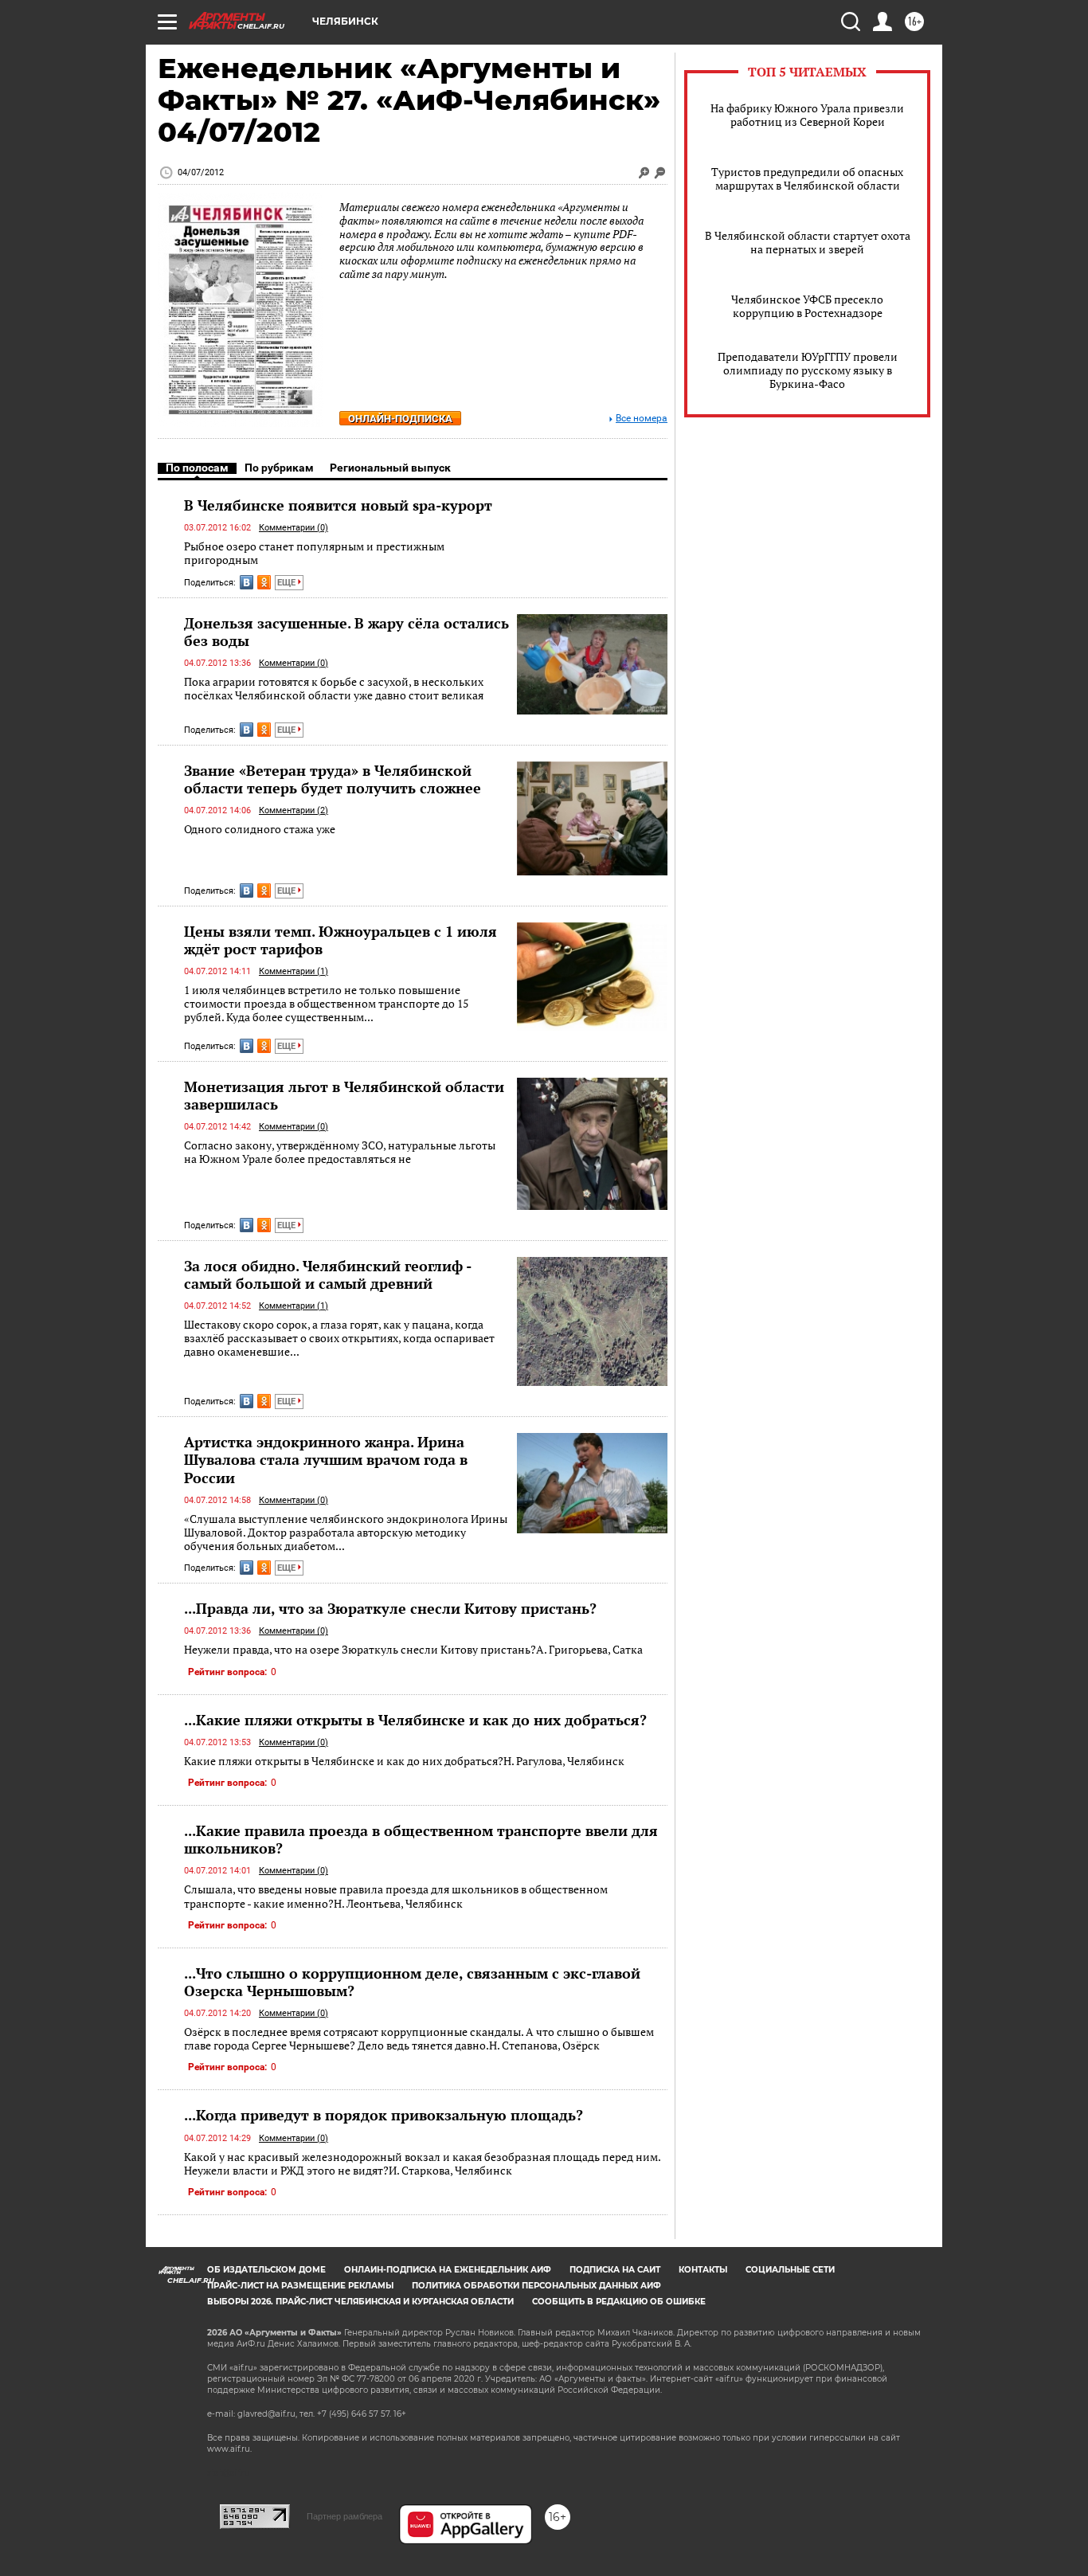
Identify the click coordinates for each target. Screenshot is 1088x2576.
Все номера (642, 419)
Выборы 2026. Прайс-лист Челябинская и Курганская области (360, 2302)
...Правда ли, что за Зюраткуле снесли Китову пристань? (390, 1608)
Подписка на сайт (615, 2270)
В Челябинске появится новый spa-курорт (338, 505)
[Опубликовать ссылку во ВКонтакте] (247, 582)
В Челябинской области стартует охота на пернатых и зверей (808, 242)
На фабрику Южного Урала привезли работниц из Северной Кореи (807, 115)
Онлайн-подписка (400, 419)
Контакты (703, 2270)
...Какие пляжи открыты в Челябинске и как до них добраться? (415, 1720)
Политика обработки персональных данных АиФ (536, 2286)
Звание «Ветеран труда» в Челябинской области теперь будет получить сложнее (333, 779)
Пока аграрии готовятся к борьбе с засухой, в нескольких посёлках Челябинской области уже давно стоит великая (334, 689)
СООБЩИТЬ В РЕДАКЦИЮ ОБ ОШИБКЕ (619, 2302)
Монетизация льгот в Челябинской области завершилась (344, 1095)
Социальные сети (790, 2270)
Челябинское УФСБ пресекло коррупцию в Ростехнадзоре (807, 306)
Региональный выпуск (390, 468)
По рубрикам (279, 468)
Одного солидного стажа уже (260, 829)
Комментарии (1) (294, 971)
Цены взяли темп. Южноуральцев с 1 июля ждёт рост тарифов (340, 940)
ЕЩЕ (288, 583)
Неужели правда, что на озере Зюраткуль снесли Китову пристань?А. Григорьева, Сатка (413, 1649)
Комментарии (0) (294, 528)
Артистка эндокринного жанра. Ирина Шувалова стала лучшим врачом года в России (326, 1459)
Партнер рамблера (344, 2516)
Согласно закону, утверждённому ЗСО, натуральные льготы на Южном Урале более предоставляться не (340, 1152)
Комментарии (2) (294, 810)
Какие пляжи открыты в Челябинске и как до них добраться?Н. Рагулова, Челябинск (404, 1761)
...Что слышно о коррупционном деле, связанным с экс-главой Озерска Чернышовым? (412, 1982)
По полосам (197, 468)
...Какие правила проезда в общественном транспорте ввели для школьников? (421, 1839)
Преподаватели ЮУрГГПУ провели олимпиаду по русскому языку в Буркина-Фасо (808, 370)
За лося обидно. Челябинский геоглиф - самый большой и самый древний (327, 1274)
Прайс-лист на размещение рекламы (300, 2286)
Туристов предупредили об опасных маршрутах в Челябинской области (807, 178)
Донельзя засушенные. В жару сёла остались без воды (346, 632)
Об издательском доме (266, 2270)
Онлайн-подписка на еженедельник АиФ (448, 2270)
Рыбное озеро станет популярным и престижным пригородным (314, 553)
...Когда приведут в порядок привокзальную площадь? (384, 2115)
